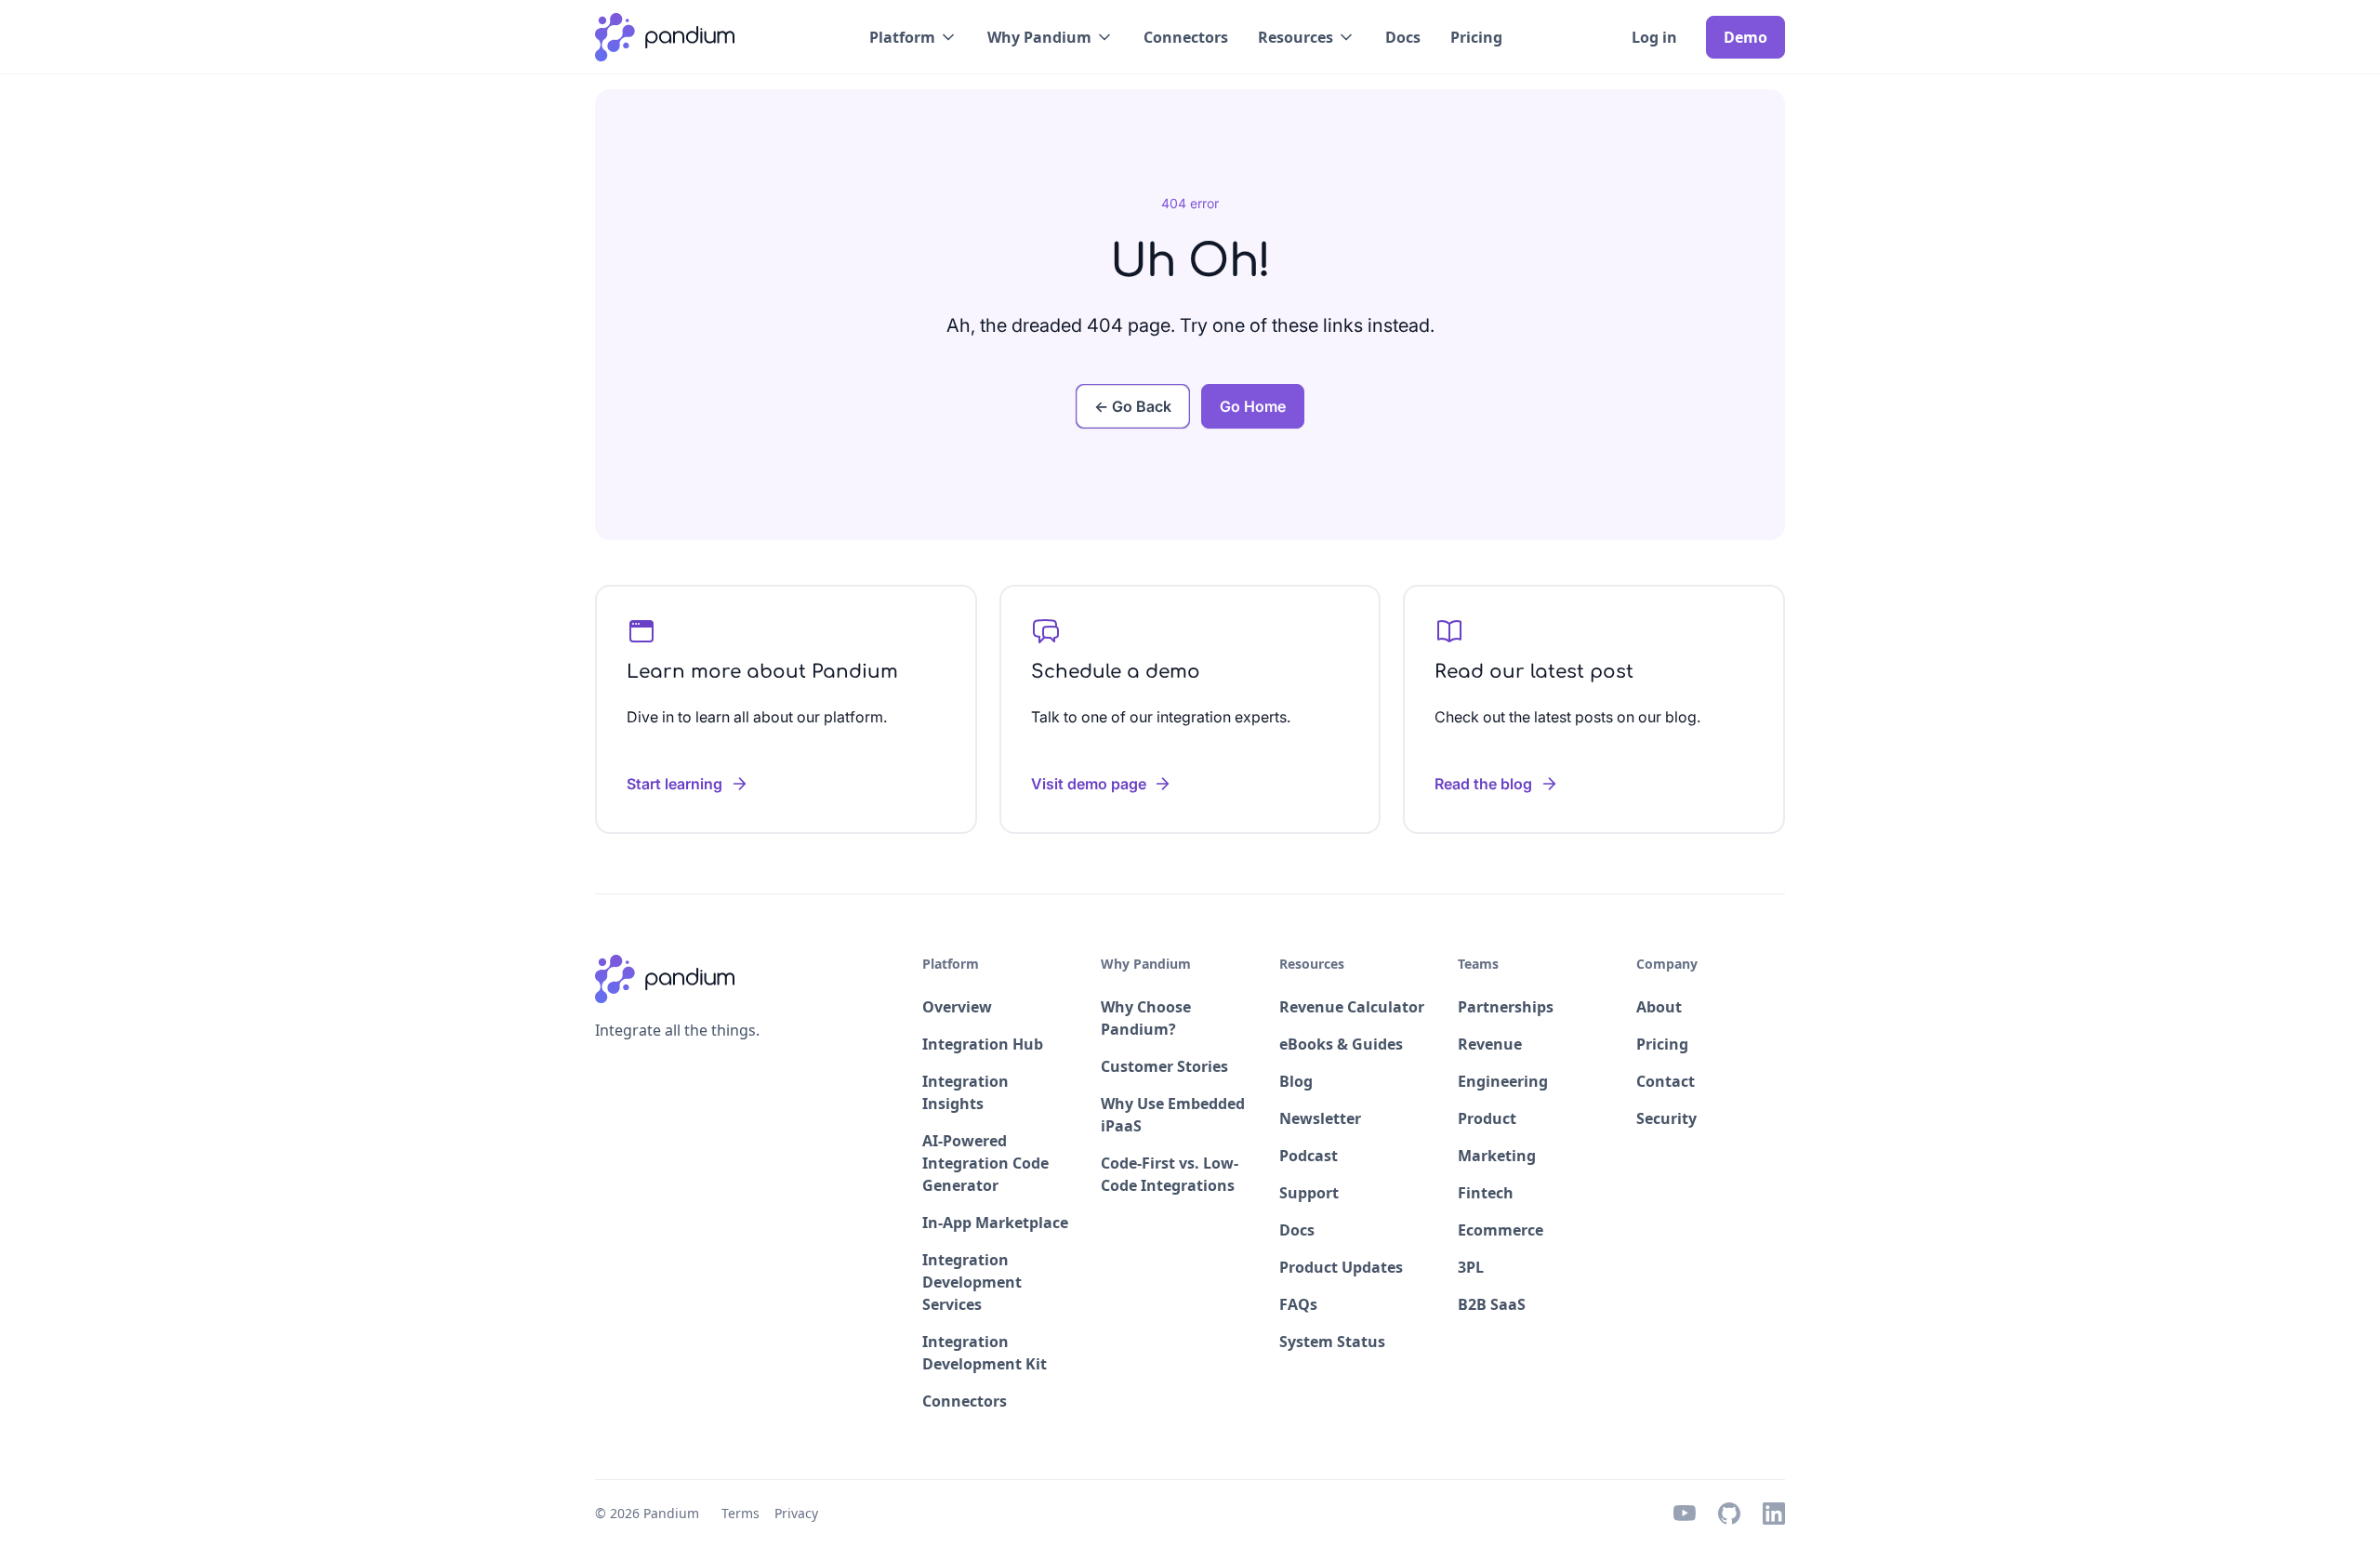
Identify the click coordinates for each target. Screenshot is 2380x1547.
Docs (1403, 37)
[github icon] (1729, 1514)
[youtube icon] (1685, 1514)
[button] (913, 37)
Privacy (796, 1513)
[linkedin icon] (1774, 1514)
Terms (740, 1513)
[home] (665, 37)
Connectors (1186, 37)
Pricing (1476, 37)
